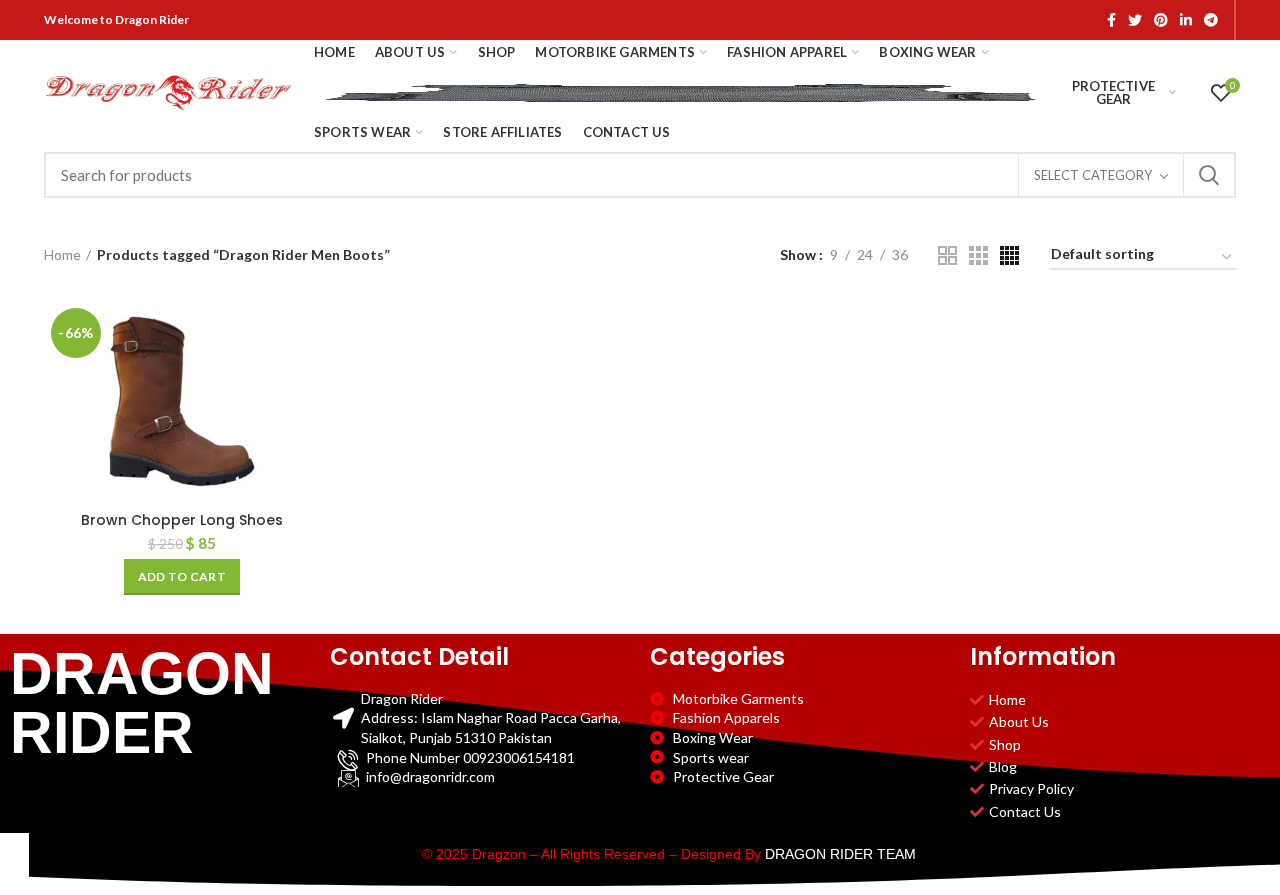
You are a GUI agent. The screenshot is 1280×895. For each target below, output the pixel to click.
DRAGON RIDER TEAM (840, 854)
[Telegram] (1211, 20)
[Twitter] (1135, 20)
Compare (305, 333)
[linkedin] (1186, 20)
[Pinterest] (1161, 20)
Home (62, 254)
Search (1209, 175)
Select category (1093, 175)
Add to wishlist (305, 423)
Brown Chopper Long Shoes (182, 520)
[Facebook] (1111, 20)
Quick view (305, 378)
